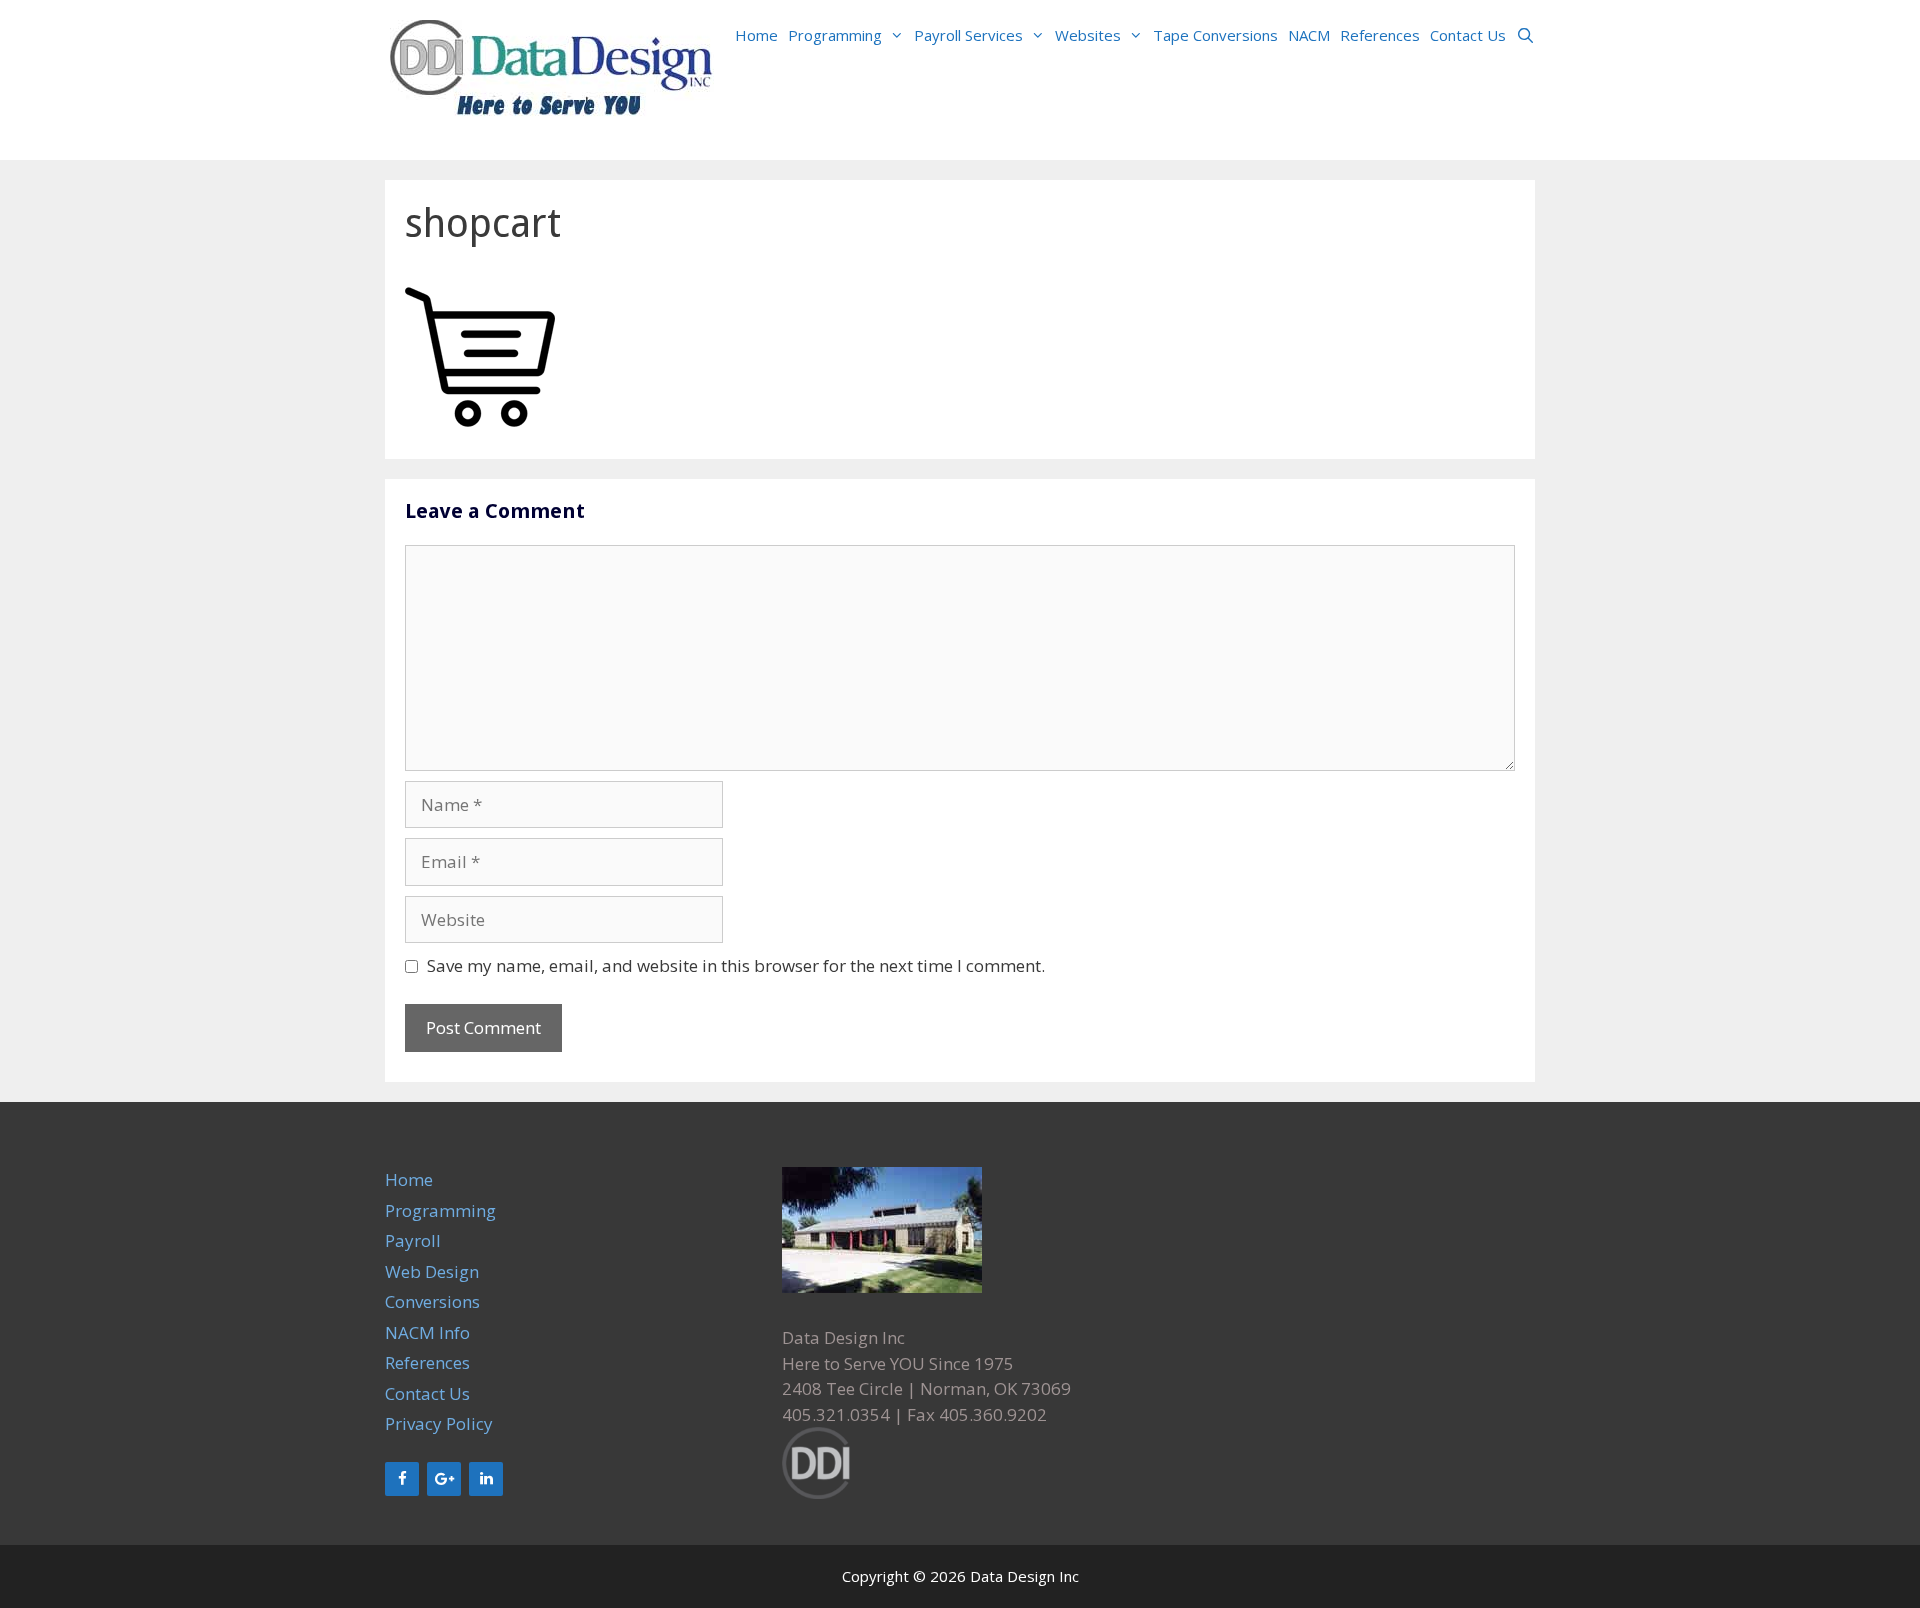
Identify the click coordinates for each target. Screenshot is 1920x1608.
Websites (1088, 35)
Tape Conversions (1215, 35)
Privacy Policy (439, 1423)
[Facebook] (402, 1479)
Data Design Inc (1024, 1576)
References (1380, 35)
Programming (835, 35)
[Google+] (444, 1479)
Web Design (432, 1271)
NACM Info (427, 1332)
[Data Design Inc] (552, 78)
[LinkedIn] (486, 1479)
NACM (1309, 35)
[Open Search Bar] (1525, 35)
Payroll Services (968, 35)
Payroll (413, 1240)
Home (756, 35)
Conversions (432, 1301)
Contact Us (1468, 35)
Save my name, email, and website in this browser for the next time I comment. (736, 965)
